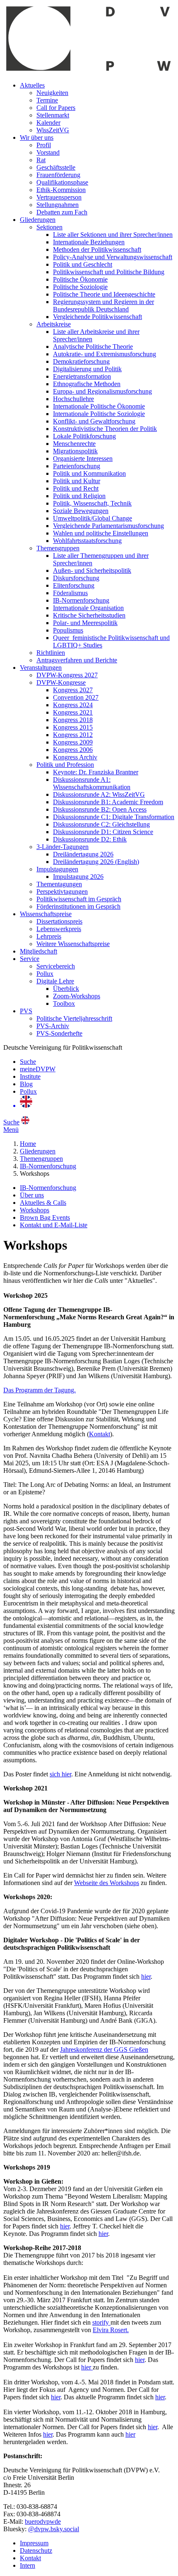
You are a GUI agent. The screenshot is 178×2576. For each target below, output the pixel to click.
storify (101, 2322)
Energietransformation (82, 376)
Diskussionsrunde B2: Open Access (100, 809)
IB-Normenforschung (81, 600)
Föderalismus (70, 593)
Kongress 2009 (73, 742)
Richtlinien (51, 653)
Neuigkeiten (52, 93)
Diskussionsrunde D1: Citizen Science (103, 832)
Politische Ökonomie (80, 279)
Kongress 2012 (73, 735)
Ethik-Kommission (61, 190)
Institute (30, 1076)
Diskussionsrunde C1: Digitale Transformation (114, 817)
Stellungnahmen (58, 205)
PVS (26, 1011)
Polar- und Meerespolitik (85, 623)
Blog (26, 1084)
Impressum (34, 2543)
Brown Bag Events (45, 1217)
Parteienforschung (77, 466)
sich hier (60, 1774)
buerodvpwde (43, 2521)
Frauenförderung (58, 175)
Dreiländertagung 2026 (83, 854)
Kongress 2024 (73, 705)
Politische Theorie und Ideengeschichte (104, 294)
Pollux (45, 974)
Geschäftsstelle (56, 167)
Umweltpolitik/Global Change (93, 518)
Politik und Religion (79, 496)
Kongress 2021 (73, 712)
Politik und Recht (76, 488)
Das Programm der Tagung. (40, 1390)
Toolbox (64, 1003)
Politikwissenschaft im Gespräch (79, 899)
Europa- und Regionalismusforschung (102, 391)
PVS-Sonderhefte (59, 1033)
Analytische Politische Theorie (93, 347)
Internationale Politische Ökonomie (99, 406)
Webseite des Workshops (107, 1883)
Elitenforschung (74, 585)
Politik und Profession (65, 765)
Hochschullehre (73, 399)
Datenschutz (36, 2550)
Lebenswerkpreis (59, 929)
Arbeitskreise (54, 324)
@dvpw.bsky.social (54, 2529)
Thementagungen (59, 884)
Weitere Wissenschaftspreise (73, 944)
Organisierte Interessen (83, 459)
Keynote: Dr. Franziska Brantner (96, 772)
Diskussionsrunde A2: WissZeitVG (99, 794)
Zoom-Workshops (77, 996)
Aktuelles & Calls (43, 1203)
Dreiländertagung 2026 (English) (96, 862)
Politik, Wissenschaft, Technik (92, 503)
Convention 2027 (76, 697)
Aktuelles (32, 85)
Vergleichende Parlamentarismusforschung (108, 526)
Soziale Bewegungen (81, 511)
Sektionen (49, 227)
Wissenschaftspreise (46, 914)
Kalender (48, 123)
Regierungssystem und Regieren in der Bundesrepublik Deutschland (103, 305)
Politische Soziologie (80, 287)
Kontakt (100, 1434)
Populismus (68, 630)
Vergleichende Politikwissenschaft (97, 317)
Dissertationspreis (59, 921)
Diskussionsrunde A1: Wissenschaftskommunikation (92, 783)
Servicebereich (56, 966)
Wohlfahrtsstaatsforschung (87, 541)
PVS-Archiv (53, 1026)
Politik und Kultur (77, 481)
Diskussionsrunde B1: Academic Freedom (108, 802)
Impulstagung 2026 (78, 877)
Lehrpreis (49, 936)
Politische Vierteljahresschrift (74, 1018)
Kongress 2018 (73, 720)
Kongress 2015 (73, 727)
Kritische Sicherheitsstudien (89, 615)
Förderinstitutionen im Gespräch (78, 906)
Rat (41, 160)
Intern (28, 2565)
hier (146, 1976)
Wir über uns (37, 137)
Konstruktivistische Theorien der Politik (105, 429)
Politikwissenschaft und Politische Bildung (109, 272)
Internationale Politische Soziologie (99, 414)
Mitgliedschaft (38, 951)
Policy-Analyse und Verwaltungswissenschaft (113, 257)
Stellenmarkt (53, 115)
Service (30, 959)
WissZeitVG (53, 130)
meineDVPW (38, 1069)
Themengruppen (58, 548)
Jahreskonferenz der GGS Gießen (104, 2049)
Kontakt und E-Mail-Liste (54, 1225)
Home (28, 1144)
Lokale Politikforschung (84, 436)
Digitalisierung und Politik (87, 369)
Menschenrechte (74, 444)
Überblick (66, 989)
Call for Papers (56, 108)
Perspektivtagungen (62, 892)
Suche (28, 1062)
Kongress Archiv (75, 757)
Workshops (35, 1210)
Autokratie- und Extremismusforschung (105, 354)
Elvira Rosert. (111, 2330)
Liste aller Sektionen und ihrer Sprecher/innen (113, 235)
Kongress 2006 (73, 750)
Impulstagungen (57, 869)
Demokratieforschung (81, 361)
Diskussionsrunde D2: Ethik (90, 839)
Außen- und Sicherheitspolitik (92, 570)
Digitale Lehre (55, 981)
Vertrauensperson (59, 197)
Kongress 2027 (73, 690)
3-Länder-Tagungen (63, 847)
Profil (44, 145)
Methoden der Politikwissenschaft (97, 249)
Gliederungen (38, 220)
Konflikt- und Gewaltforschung (94, 421)
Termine (47, 100)
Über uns (32, 1195)
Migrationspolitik (75, 451)
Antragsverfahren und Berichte (77, 660)
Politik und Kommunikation (89, 473)
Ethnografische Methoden (87, 384)
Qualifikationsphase (62, 182)
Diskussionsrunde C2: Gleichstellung (101, 824)
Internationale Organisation (88, 608)
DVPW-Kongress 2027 (67, 675)
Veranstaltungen (41, 668)
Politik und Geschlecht (83, 264)
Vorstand (48, 152)
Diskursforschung (76, 578)
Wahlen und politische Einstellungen (101, 533)
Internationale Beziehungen (89, 242)
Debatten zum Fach (62, 212)
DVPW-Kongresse (61, 682)
